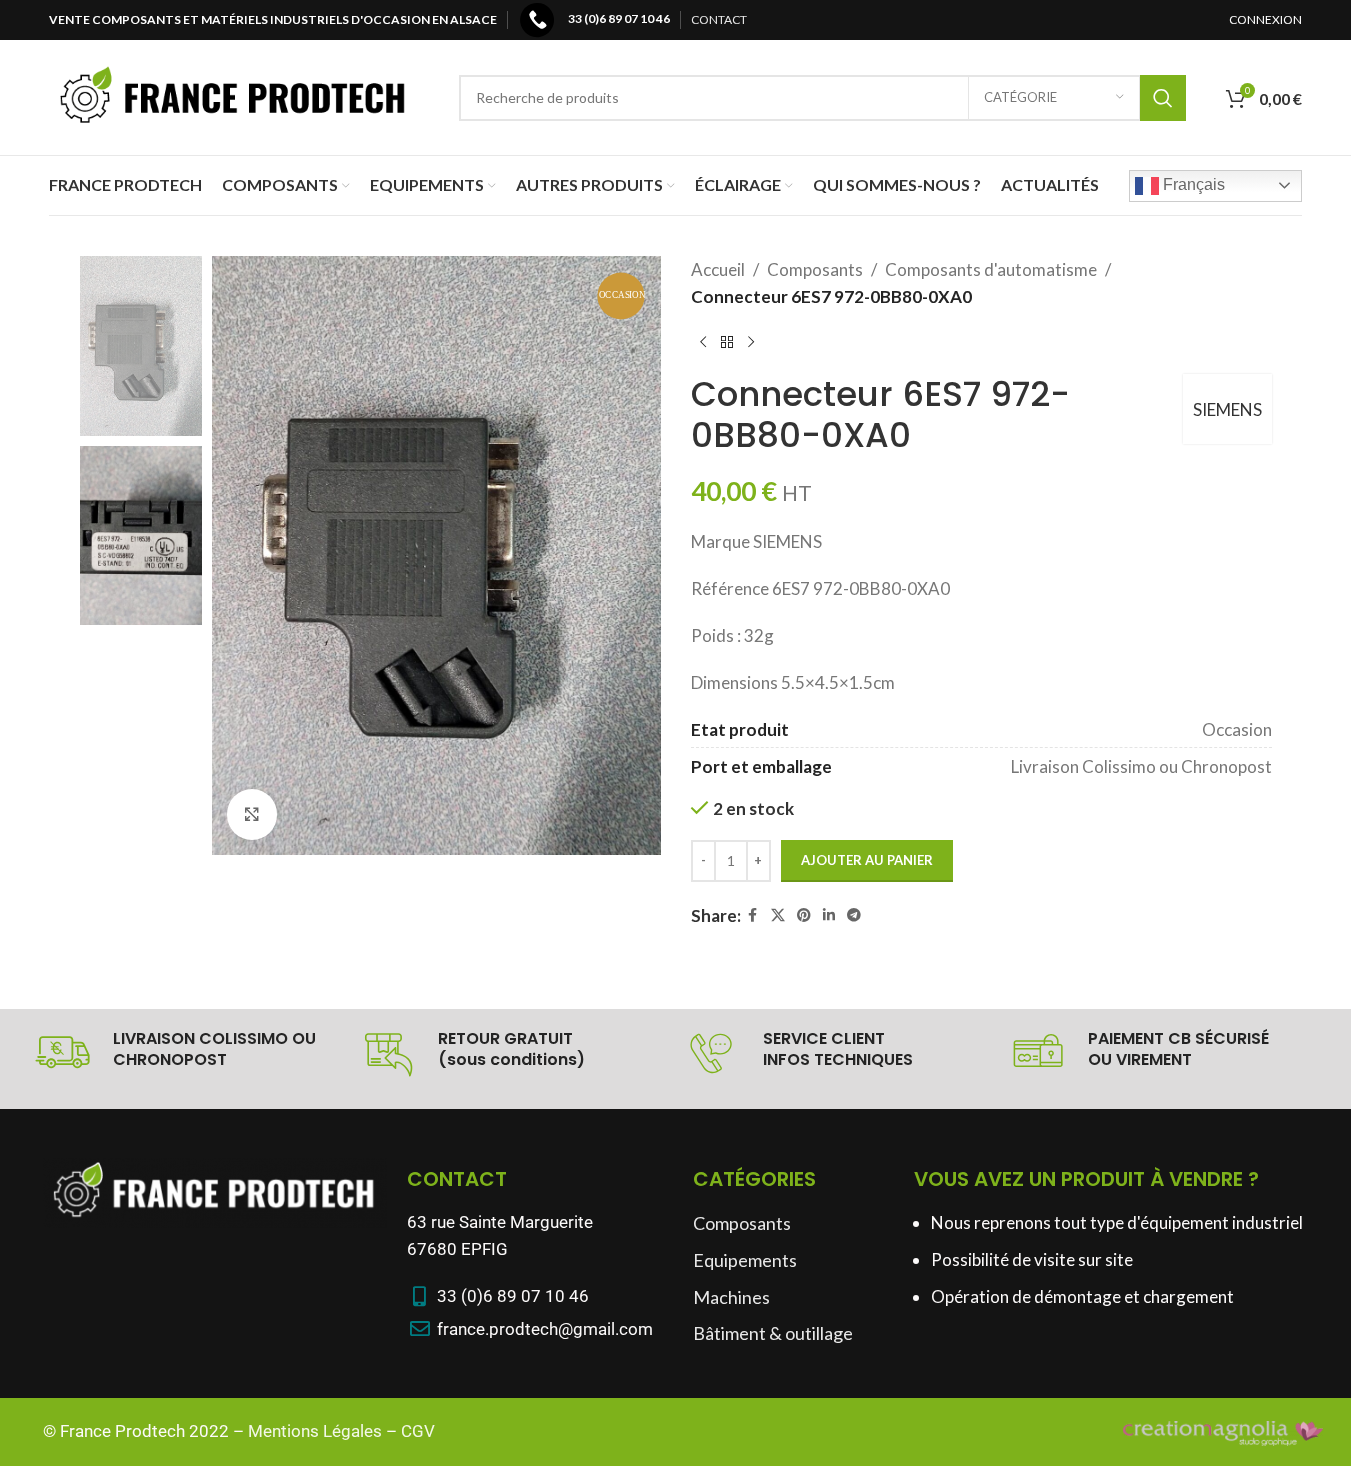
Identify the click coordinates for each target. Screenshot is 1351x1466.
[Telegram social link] (854, 915)
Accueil (718, 269)
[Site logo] (234, 95)
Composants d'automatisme (991, 269)
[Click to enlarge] (252, 814)
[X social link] (778, 915)
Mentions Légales (315, 1431)
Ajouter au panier (867, 860)
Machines (731, 1297)
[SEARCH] (1163, 98)
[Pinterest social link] (804, 915)
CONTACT (719, 19)
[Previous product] (703, 342)
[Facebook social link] (753, 915)
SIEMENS (1227, 409)
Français (1192, 184)
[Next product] (751, 342)
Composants (815, 269)
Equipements (745, 1260)
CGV (418, 1431)
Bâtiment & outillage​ (773, 1333)
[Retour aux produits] (727, 342)
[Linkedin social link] (829, 915)
